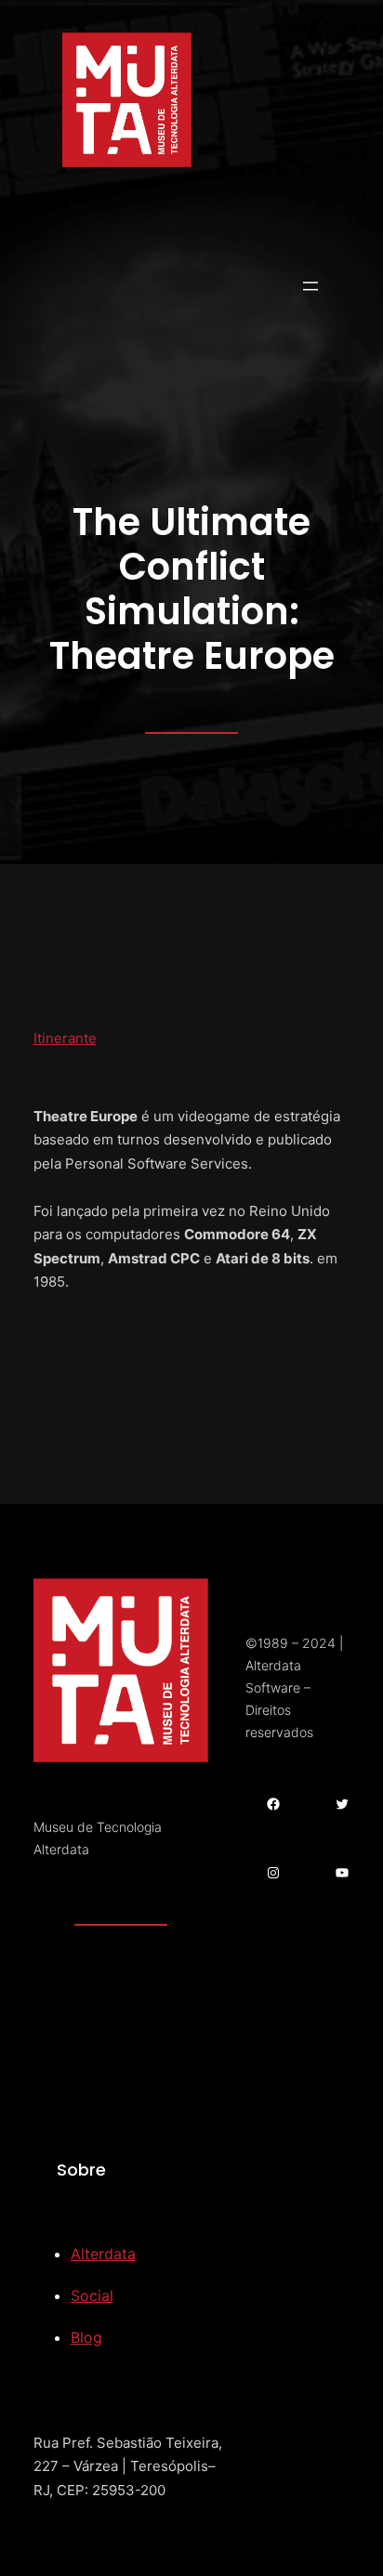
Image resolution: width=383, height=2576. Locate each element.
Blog (86, 2337)
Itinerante (65, 1038)
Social (92, 2295)
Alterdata (103, 2254)
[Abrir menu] (310, 286)
